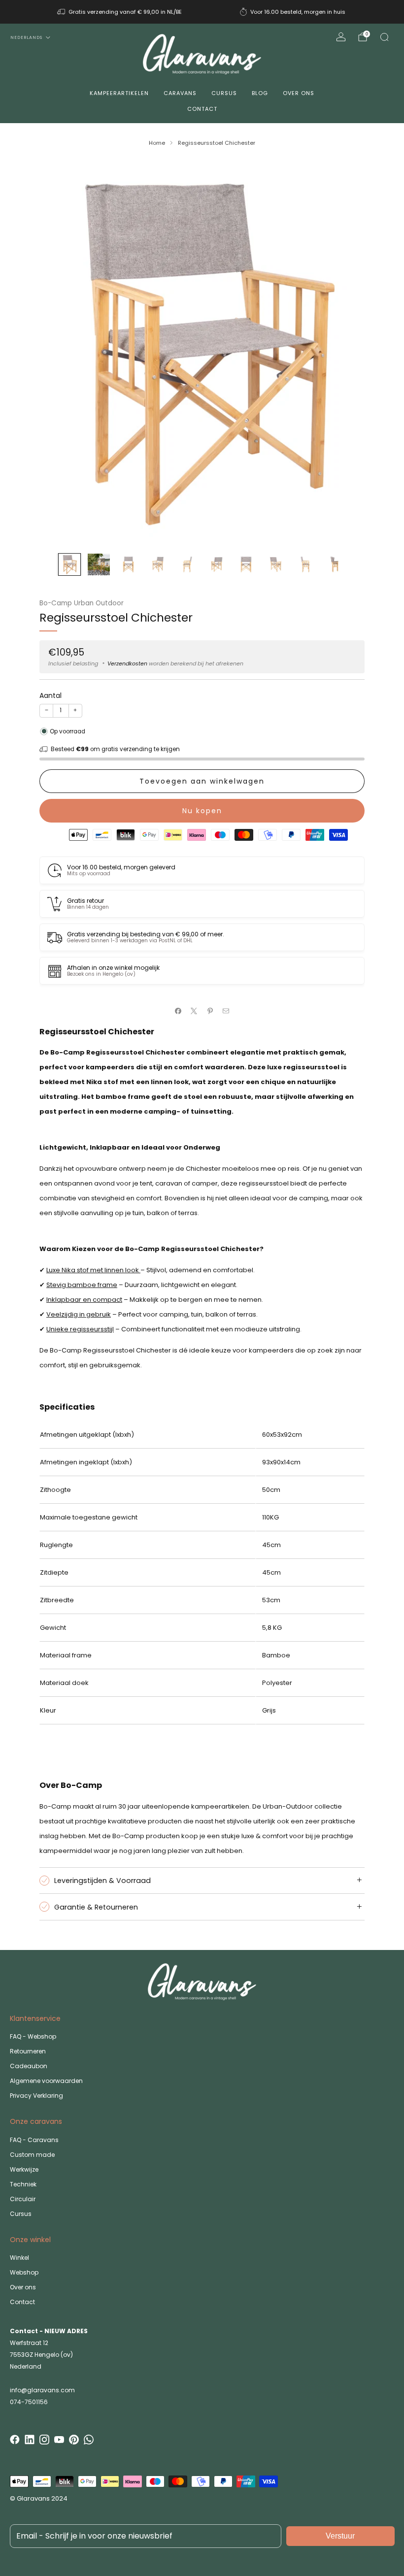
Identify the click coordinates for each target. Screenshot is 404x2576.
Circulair (23, 2199)
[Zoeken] (384, 37)
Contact (202, 109)
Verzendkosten (127, 663)
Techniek (23, 2184)
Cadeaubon (29, 2066)
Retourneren (28, 2051)
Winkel (19, 2258)
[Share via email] (226, 1011)
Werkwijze (24, 2169)
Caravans (180, 93)
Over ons (299, 93)
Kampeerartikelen (119, 93)
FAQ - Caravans (34, 2140)
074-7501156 (29, 2402)
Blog (260, 93)
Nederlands (26, 37)
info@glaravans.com (42, 2390)
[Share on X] (194, 1011)
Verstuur (340, 2536)
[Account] (341, 37)
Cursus (224, 93)
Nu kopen (202, 811)
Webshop (24, 2272)
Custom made (32, 2155)
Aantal (50, 695)
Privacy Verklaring (36, 2096)
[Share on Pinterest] (210, 1011)
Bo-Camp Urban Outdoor (82, 603)
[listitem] (120, 12)
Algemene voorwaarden (46, 2081)
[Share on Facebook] (178, 1011)
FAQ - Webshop (33, 2036)
